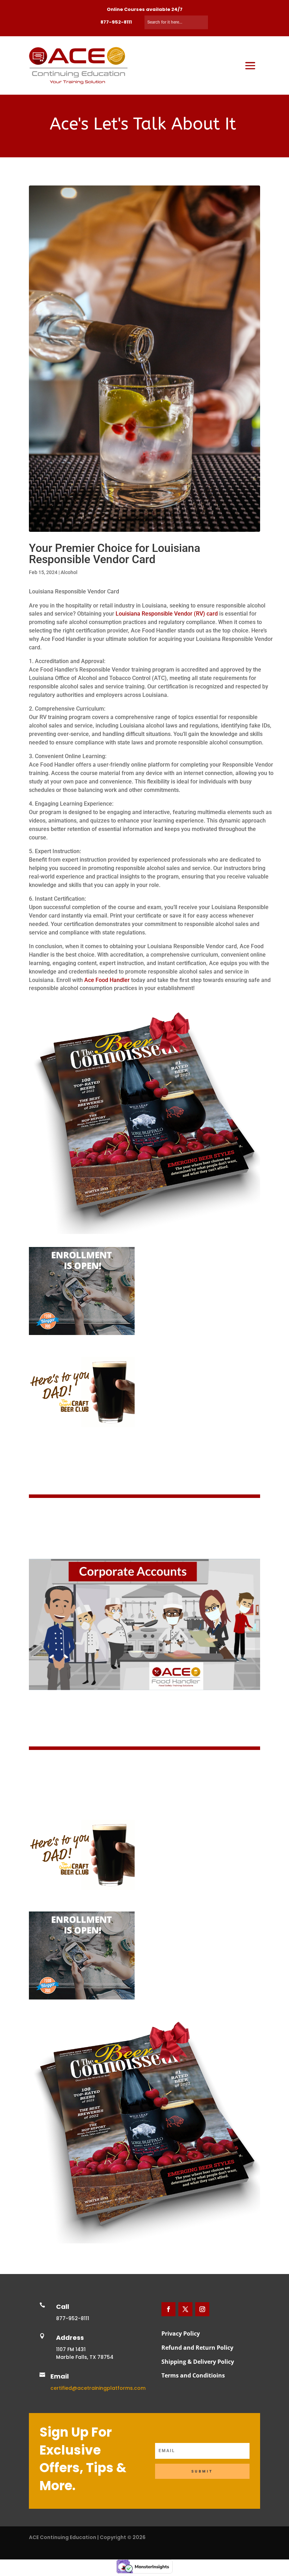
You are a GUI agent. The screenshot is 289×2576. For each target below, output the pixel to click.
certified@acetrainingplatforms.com (98, 2388)
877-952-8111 (116, 22)
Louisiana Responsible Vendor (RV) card (167, 614)
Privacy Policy (181, 2333)
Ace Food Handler (107, 980)
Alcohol (69, 572)
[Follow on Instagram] (202, 2309)
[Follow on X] (185, 2309)
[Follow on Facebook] (168, 2309)
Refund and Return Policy (197, 2348)
